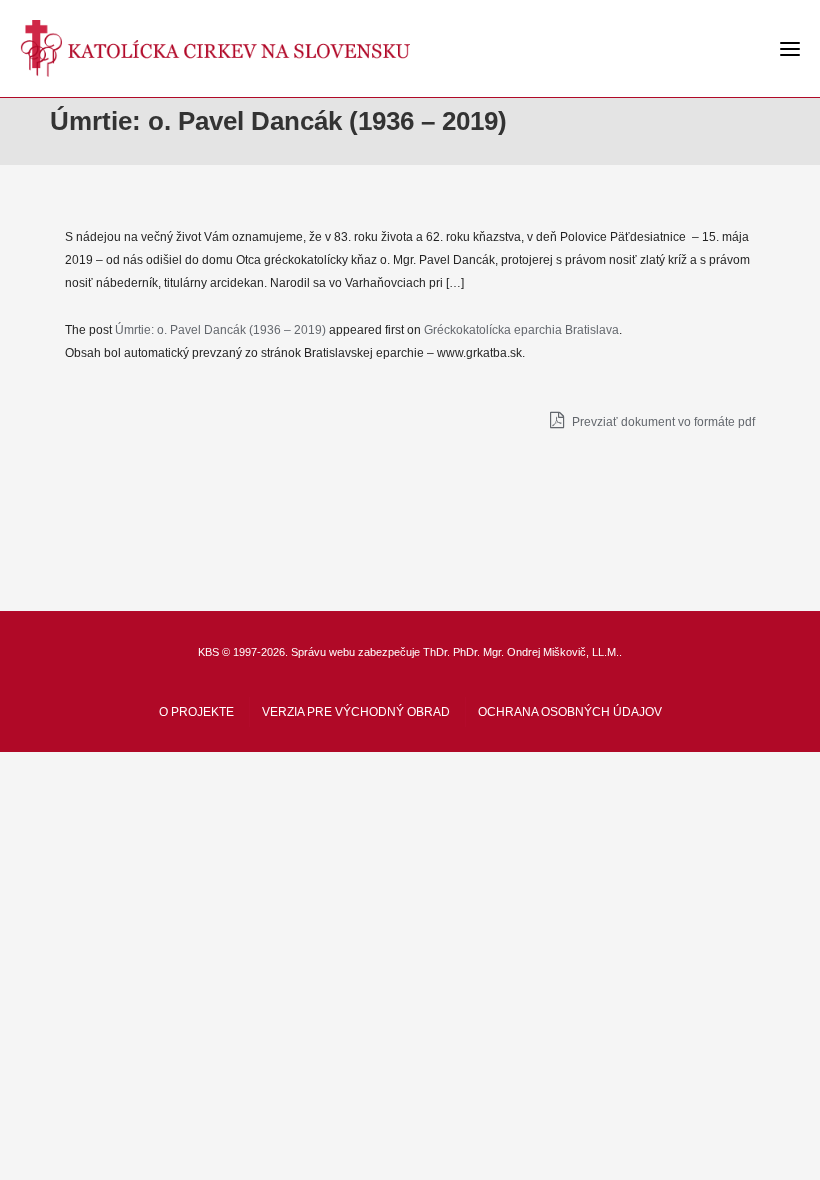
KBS (208, 652)
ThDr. (436, 652)
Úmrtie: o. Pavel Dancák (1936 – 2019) (220, 330)
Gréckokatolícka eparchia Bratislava (521, 330)
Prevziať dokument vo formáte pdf (662, 422)
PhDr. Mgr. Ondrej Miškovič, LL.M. (536, 652)
